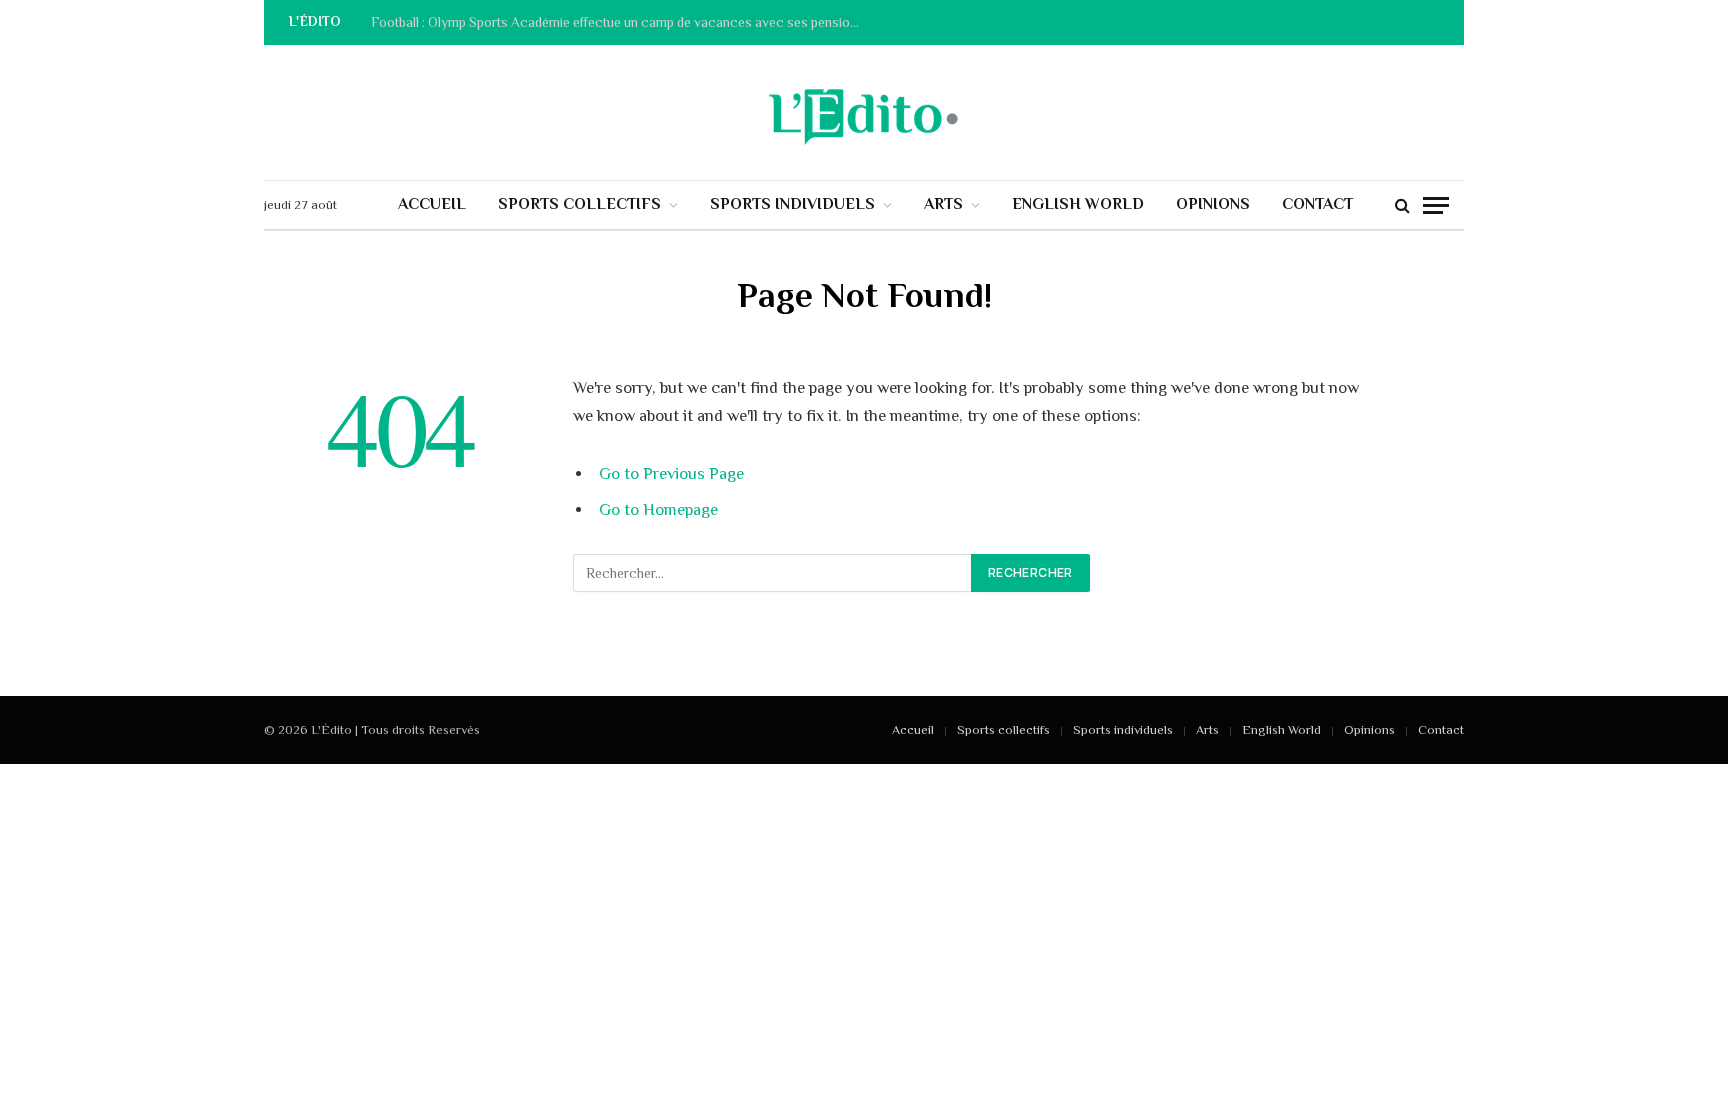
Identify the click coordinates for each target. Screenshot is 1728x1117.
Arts (943, 204)
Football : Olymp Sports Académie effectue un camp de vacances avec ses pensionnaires (621, 22)
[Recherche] (1402, 205)
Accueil (432, 204)
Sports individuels (792, 204)
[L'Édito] (864, 113)
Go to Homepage (658, 509)
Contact (1317, 204)
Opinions (1213, 204)
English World (1078, 204)
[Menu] (1436, 205)
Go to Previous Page (671, 473)
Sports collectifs (579, 204)
